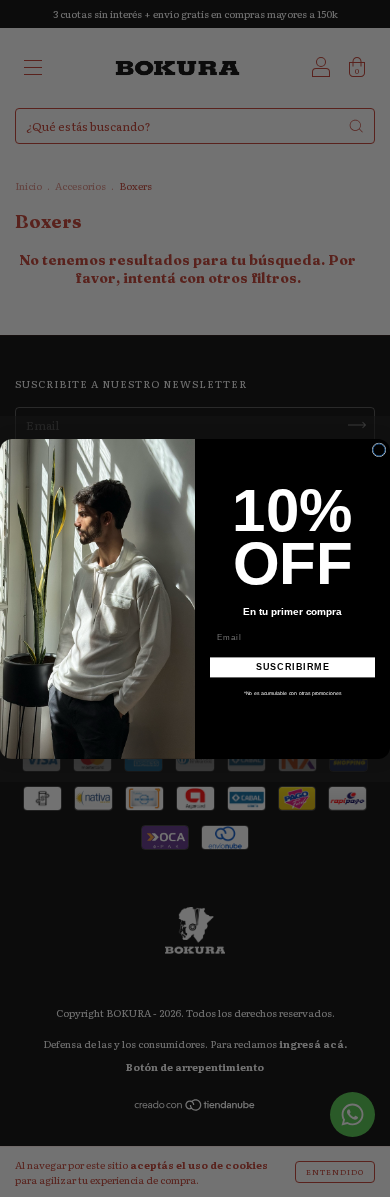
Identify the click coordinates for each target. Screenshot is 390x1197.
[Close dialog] (379, 450)
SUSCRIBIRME (293, 667)
